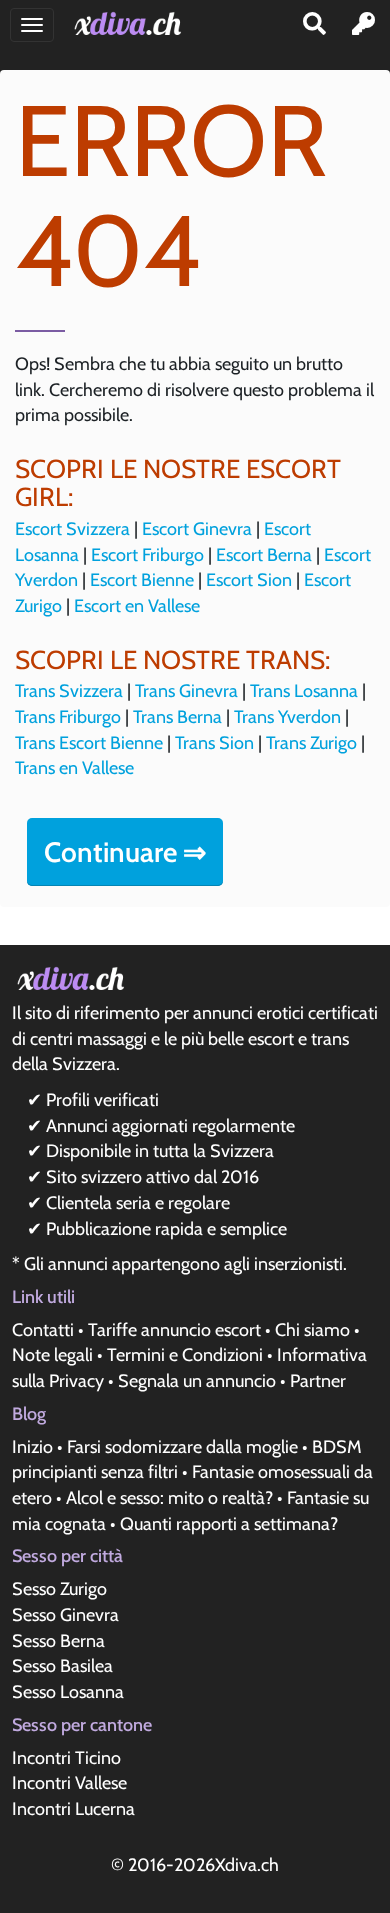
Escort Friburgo (147, 555)
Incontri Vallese (69, 1783)
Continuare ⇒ (125, 852)
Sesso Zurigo (59, 1589)
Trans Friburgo (68, 717)
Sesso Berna (58, 1641)
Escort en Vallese (137, 606)
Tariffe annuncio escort (174, 1330)
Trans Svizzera (69, 691)
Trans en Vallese (74, 768)
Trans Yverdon (287, 717)
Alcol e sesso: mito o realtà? (169, 1498)
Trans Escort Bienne (89, 743)
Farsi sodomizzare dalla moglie (182, 1447)
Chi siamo (312, 1330)
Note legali (52, 1355)
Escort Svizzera (72, 529)
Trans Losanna (304, 691)
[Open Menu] (32, 25)
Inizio (32, 1447)
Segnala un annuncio (197, 1381)
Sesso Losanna (68, 1692)
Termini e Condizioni (185, 1355)
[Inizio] (131, 23)
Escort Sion (249, 580)
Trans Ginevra (186, 691)
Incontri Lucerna (73, 1809)
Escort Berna (264, 555)
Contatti (43, 1330)
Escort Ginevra (197, 529)
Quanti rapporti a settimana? (229, 1524)
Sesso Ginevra (65, 1615)
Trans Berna (177, 717)
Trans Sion (214, 743)
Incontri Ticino (66, 1758)
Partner (318, 1381)
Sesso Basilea (62, 1666)
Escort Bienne (142, 580)
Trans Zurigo (311, 743)
